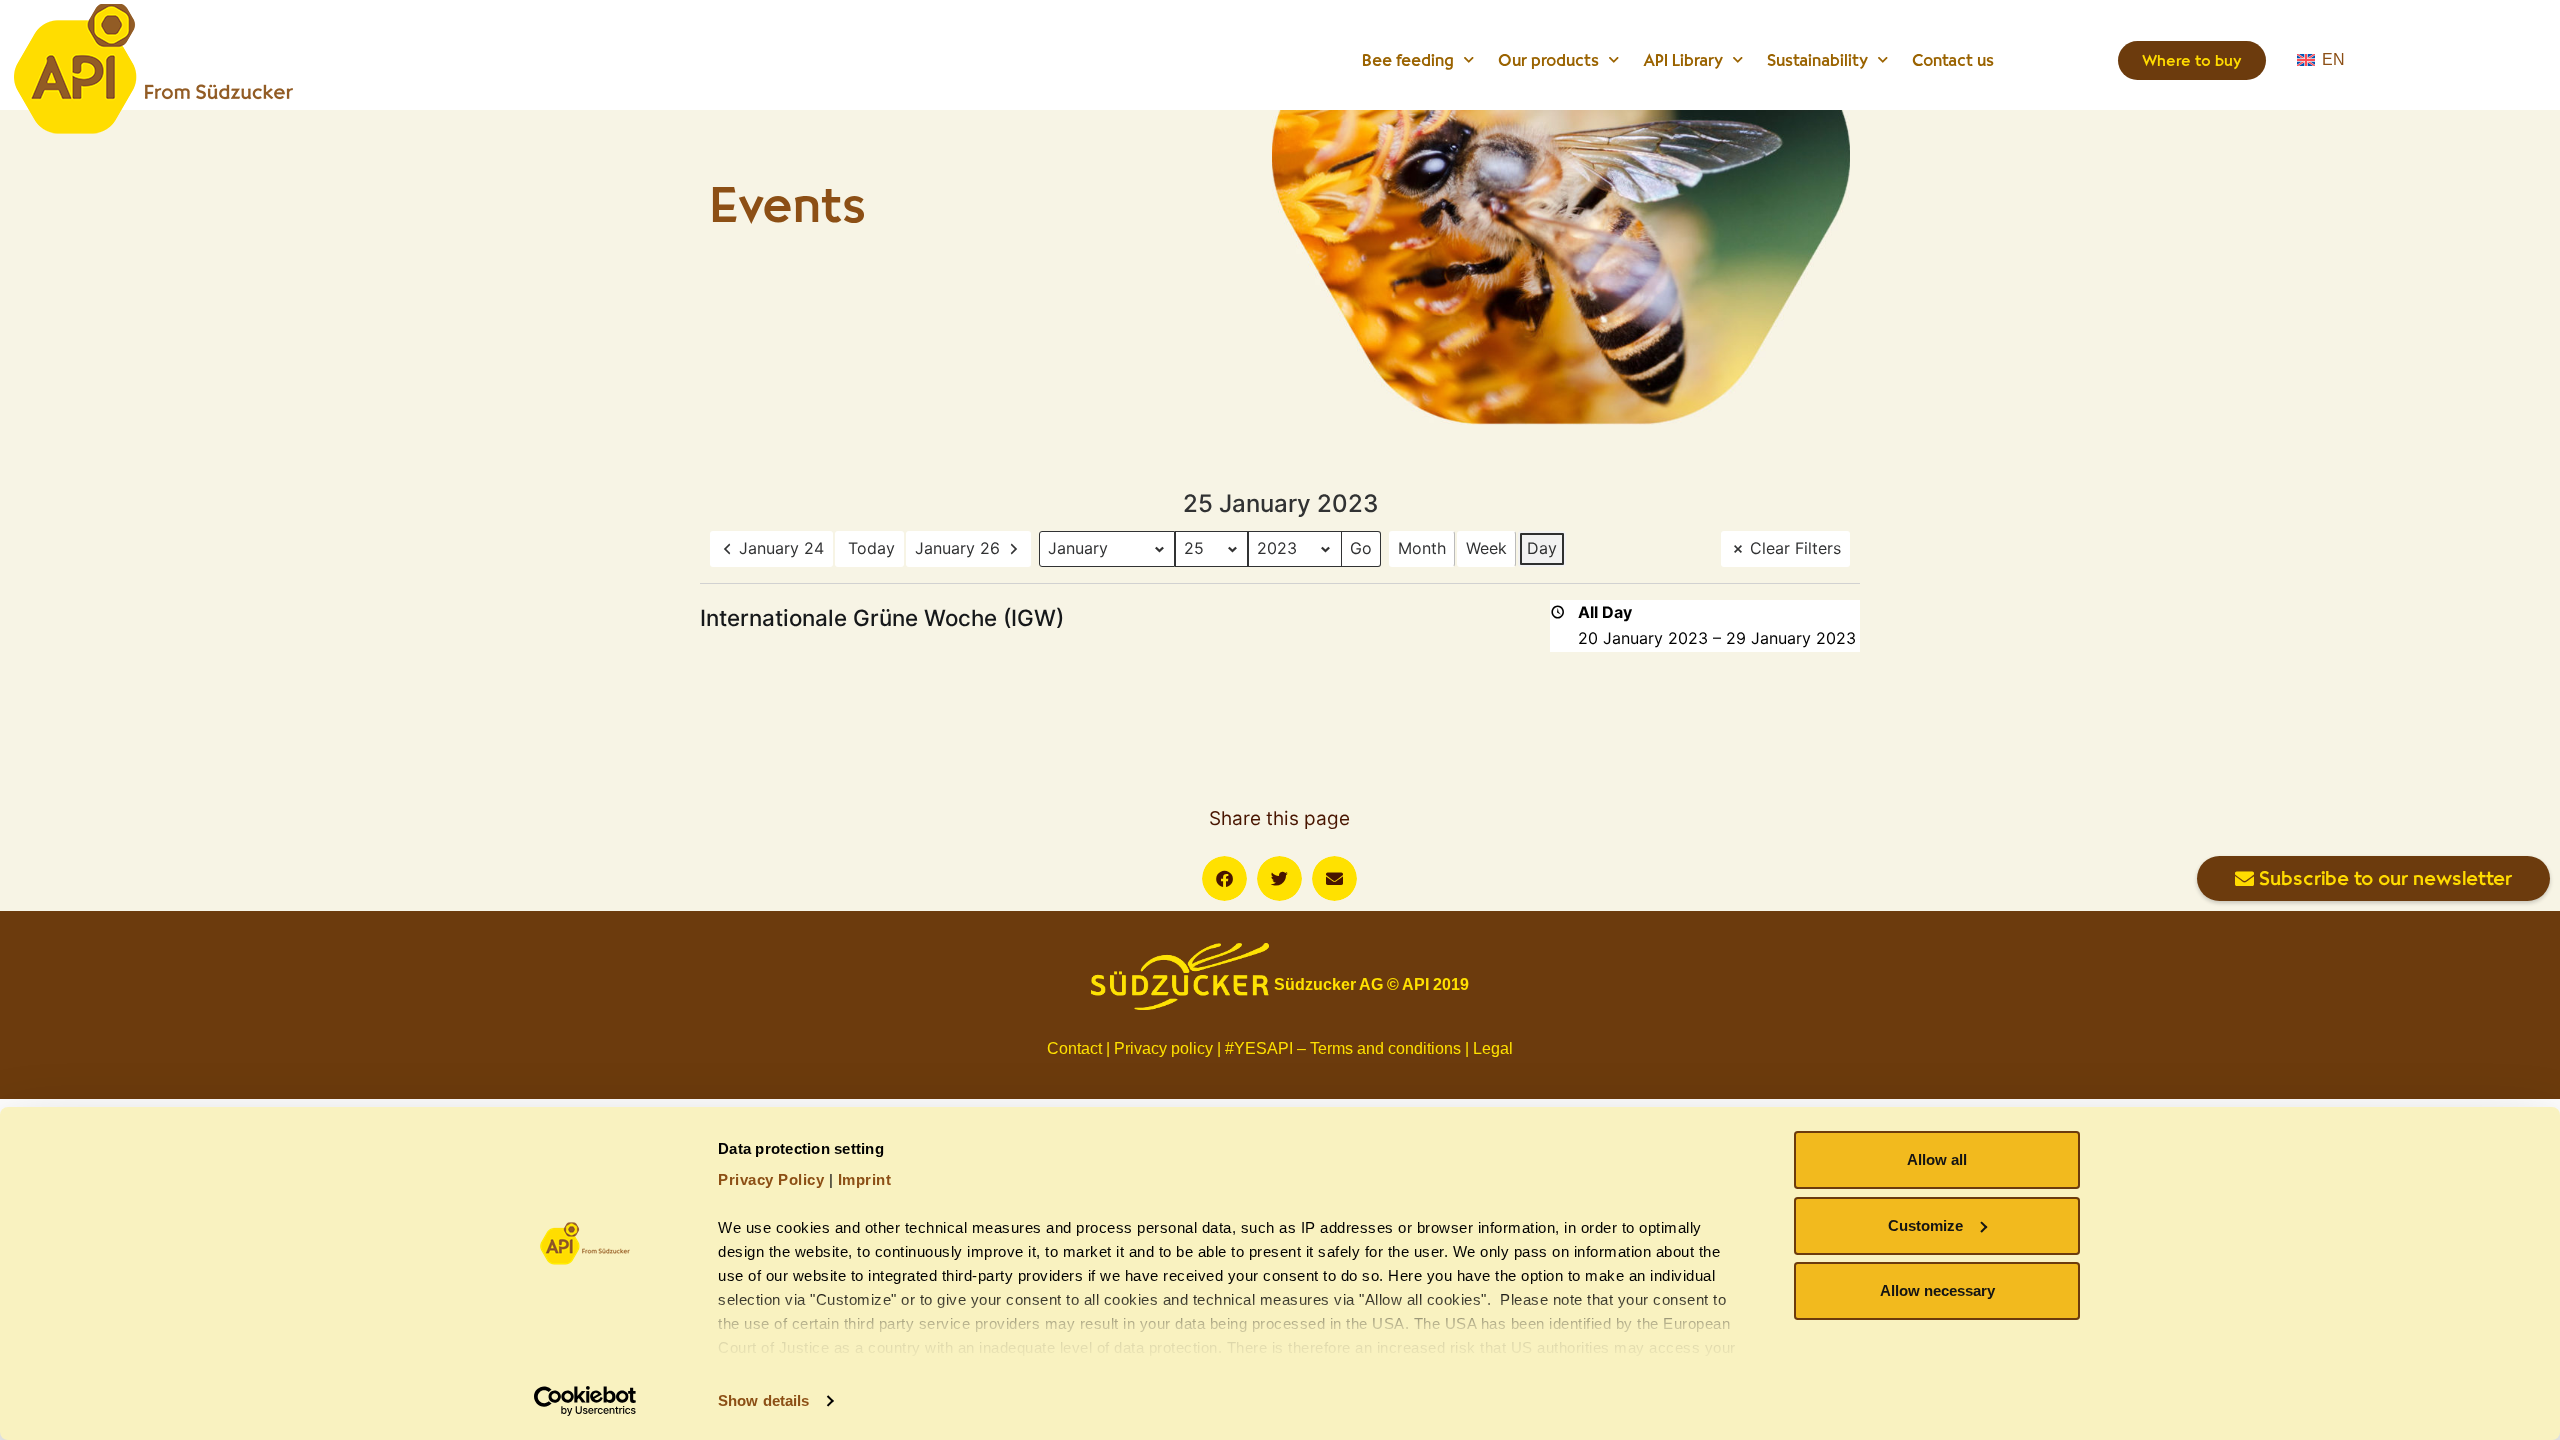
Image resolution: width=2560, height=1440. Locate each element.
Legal (1493, 1048)
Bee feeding (1408, 60)
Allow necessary (1937, 1290)
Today (871, 548)
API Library (1683, 60)
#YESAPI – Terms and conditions (1343, 1048)
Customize (1925, 1225)
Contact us (1953, 60)
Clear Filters (1795, 548)
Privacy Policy (771, 1179)
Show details (763, 1400)
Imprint (865, 1179)
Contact (1074, 1048)
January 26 (957, 548)
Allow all (1937, 1159)
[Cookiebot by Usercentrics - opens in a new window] (585, 1401)
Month (1422, 548)
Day (1542, 548)
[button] (1224, 878)
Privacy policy (1163, 1048)
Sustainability (1817, 60)
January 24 (781, 548)
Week (1486, 548)
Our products (1548, 60)
